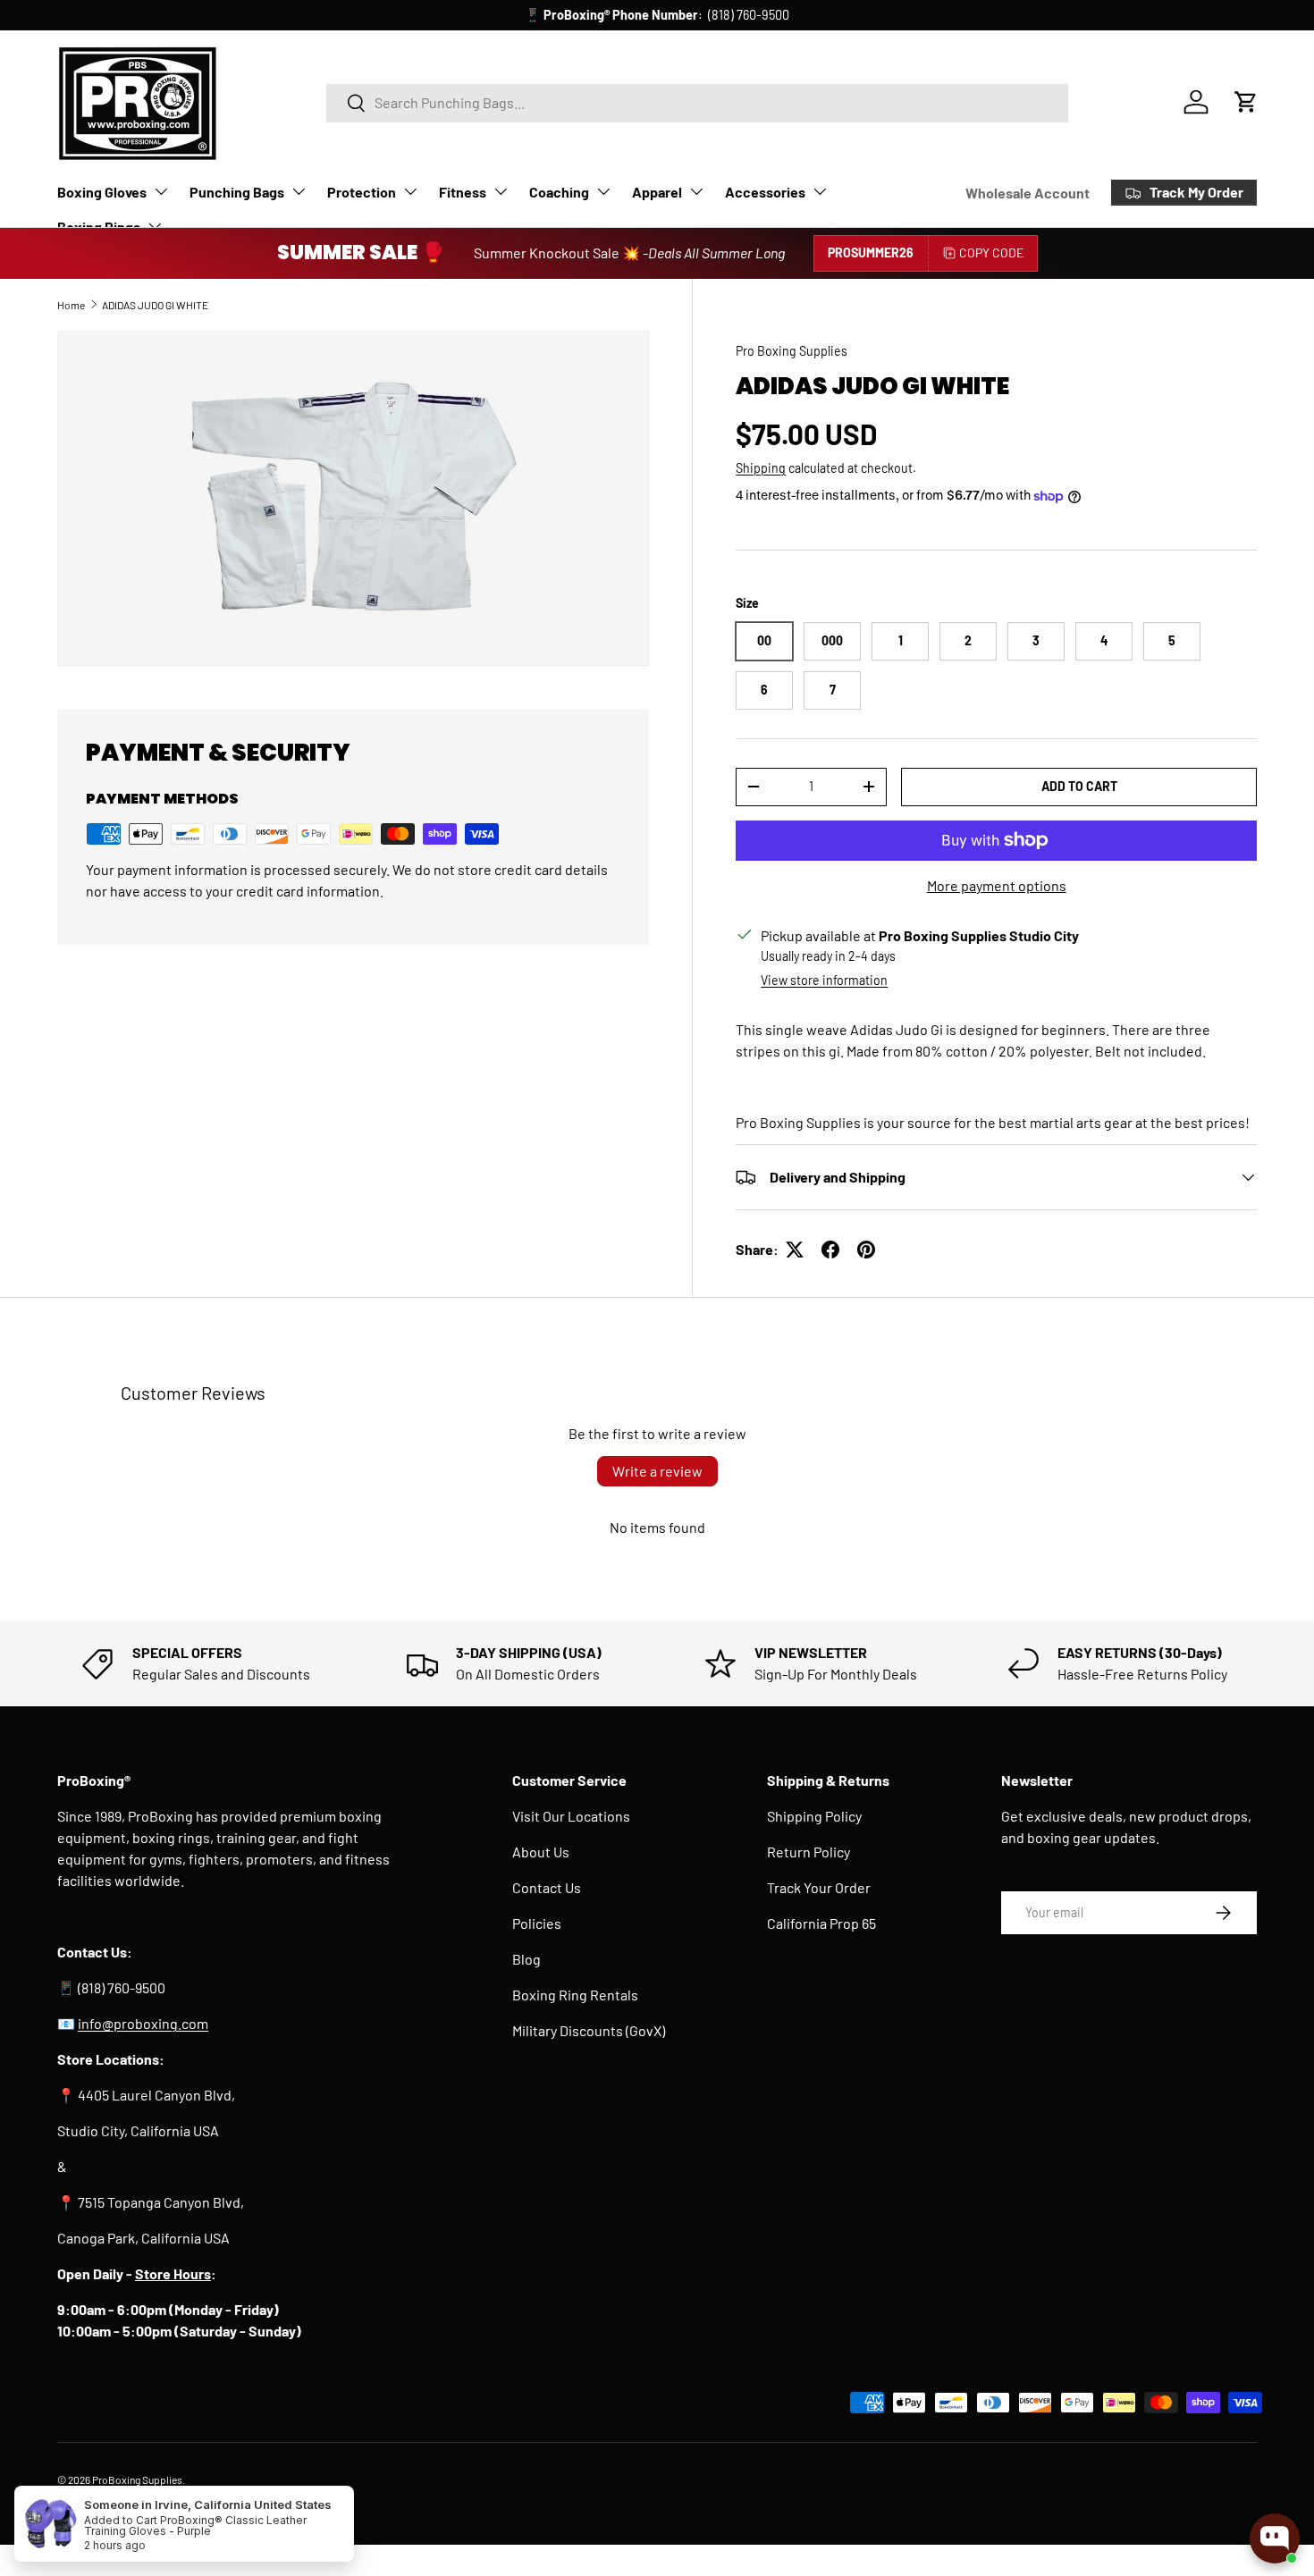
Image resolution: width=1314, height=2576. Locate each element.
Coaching (559, 192)
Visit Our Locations (571, 1816)
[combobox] (698, 102)
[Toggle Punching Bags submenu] (299, 191)
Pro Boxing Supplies (792, 351)
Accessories (765, 192)
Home (71, 305)
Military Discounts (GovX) (589, 2030)
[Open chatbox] (1275, 2538)
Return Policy (809, 1852)
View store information (824, 980)
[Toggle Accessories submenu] (820, 191)
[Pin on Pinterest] (866, 1250)
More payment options (997, 885)
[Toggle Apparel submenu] (696, 191)
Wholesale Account (1028, 193)
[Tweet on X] (795, 1250)
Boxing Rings (99, 227)
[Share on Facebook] (830, 1250)
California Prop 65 (821, 1923)
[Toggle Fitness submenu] (501, 191)
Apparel (657, 192)
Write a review (657, 1471)
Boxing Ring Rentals (575, 1995)
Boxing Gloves (102, 192)
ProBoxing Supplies (137, 2479)
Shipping (761, 468)
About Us (541, 1852)
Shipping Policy (814, 1816)
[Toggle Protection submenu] (410, 191)
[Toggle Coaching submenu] (603, 191)
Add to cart (1079, 786)
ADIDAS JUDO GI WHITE (155, 305)
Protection (362, 192)
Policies (537, 1923)
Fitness (463, 192)
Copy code (991, 253)
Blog (526, 1959)
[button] (1246, 102)
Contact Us (547, 1887)
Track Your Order (819, 1887)
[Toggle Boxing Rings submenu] (155, 226)
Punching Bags (237, 192)
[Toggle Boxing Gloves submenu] (161, 191)
